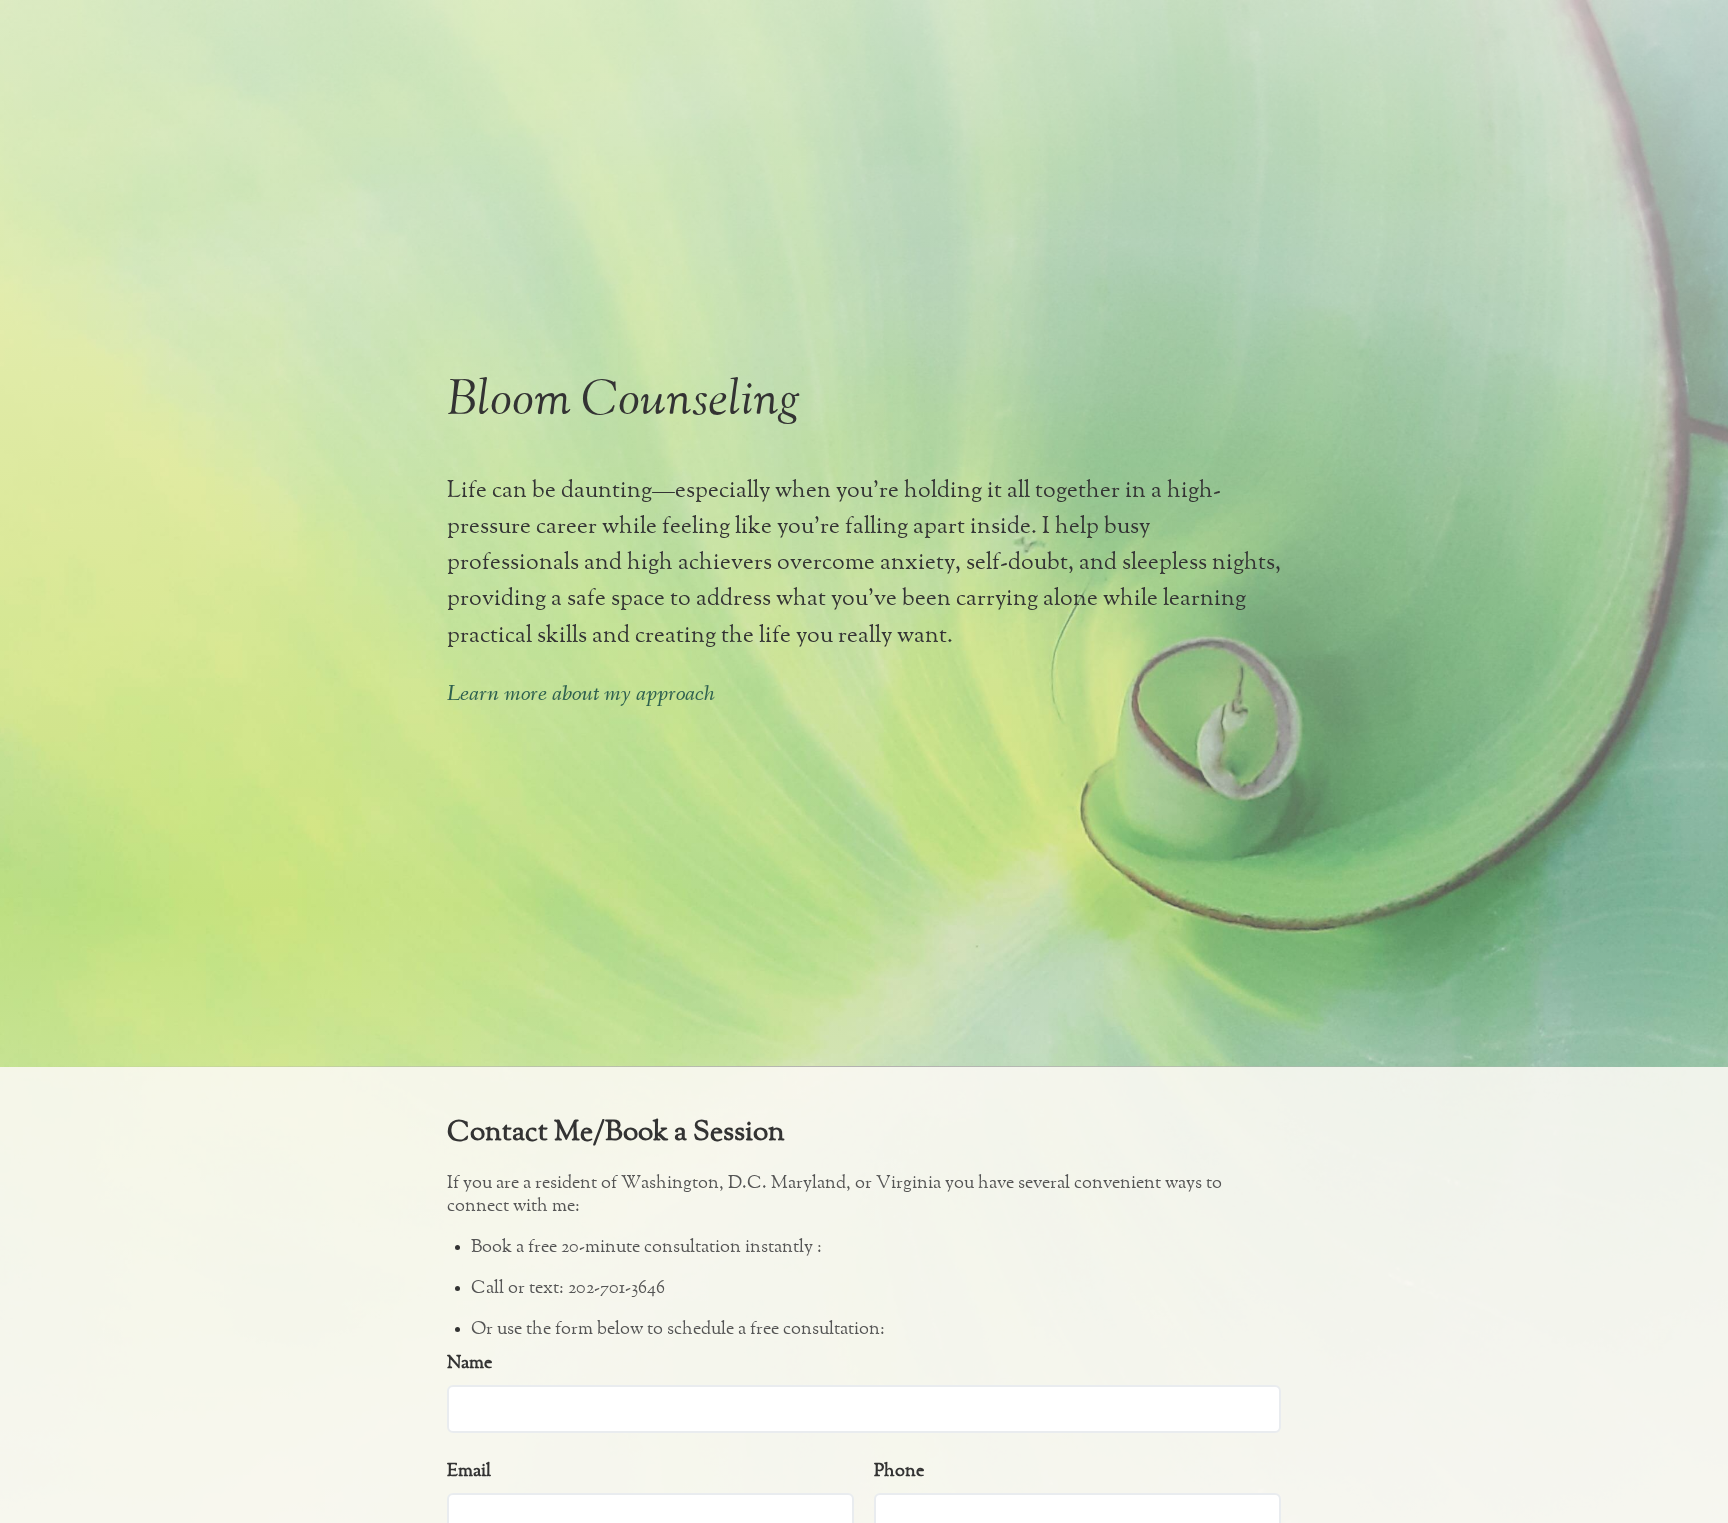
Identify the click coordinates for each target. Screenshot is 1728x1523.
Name (469, 1363)
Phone (899, 1471)
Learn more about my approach (581, 695)
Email (469, 1471)
